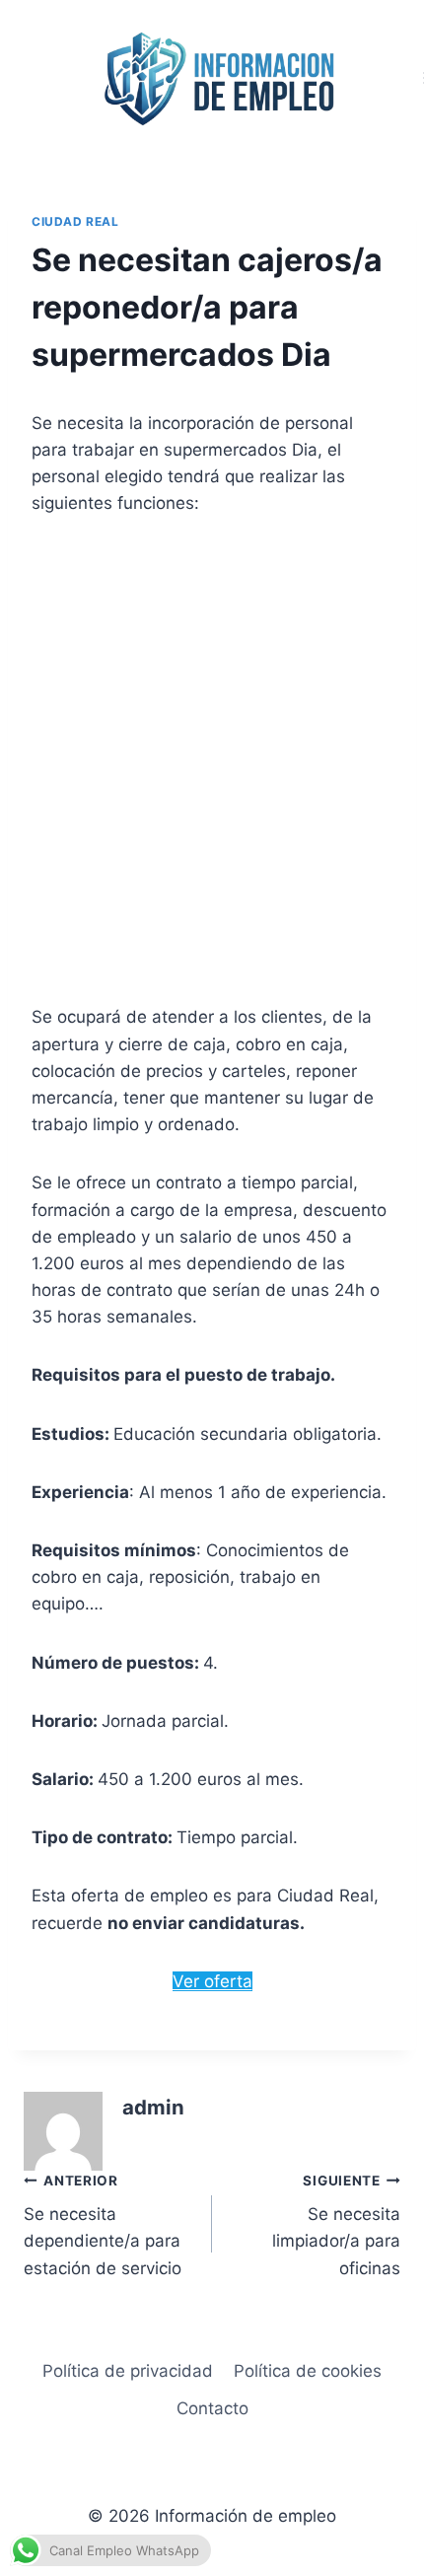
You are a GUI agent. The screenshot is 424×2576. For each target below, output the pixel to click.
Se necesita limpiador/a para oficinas (336, 2225)
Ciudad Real (75, 221)
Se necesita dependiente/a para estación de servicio (103, 2225)
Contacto (212, 2408)
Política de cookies (308, 2371)
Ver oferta (212, 1981)
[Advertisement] (212, 760)
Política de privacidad (128, 2371)
